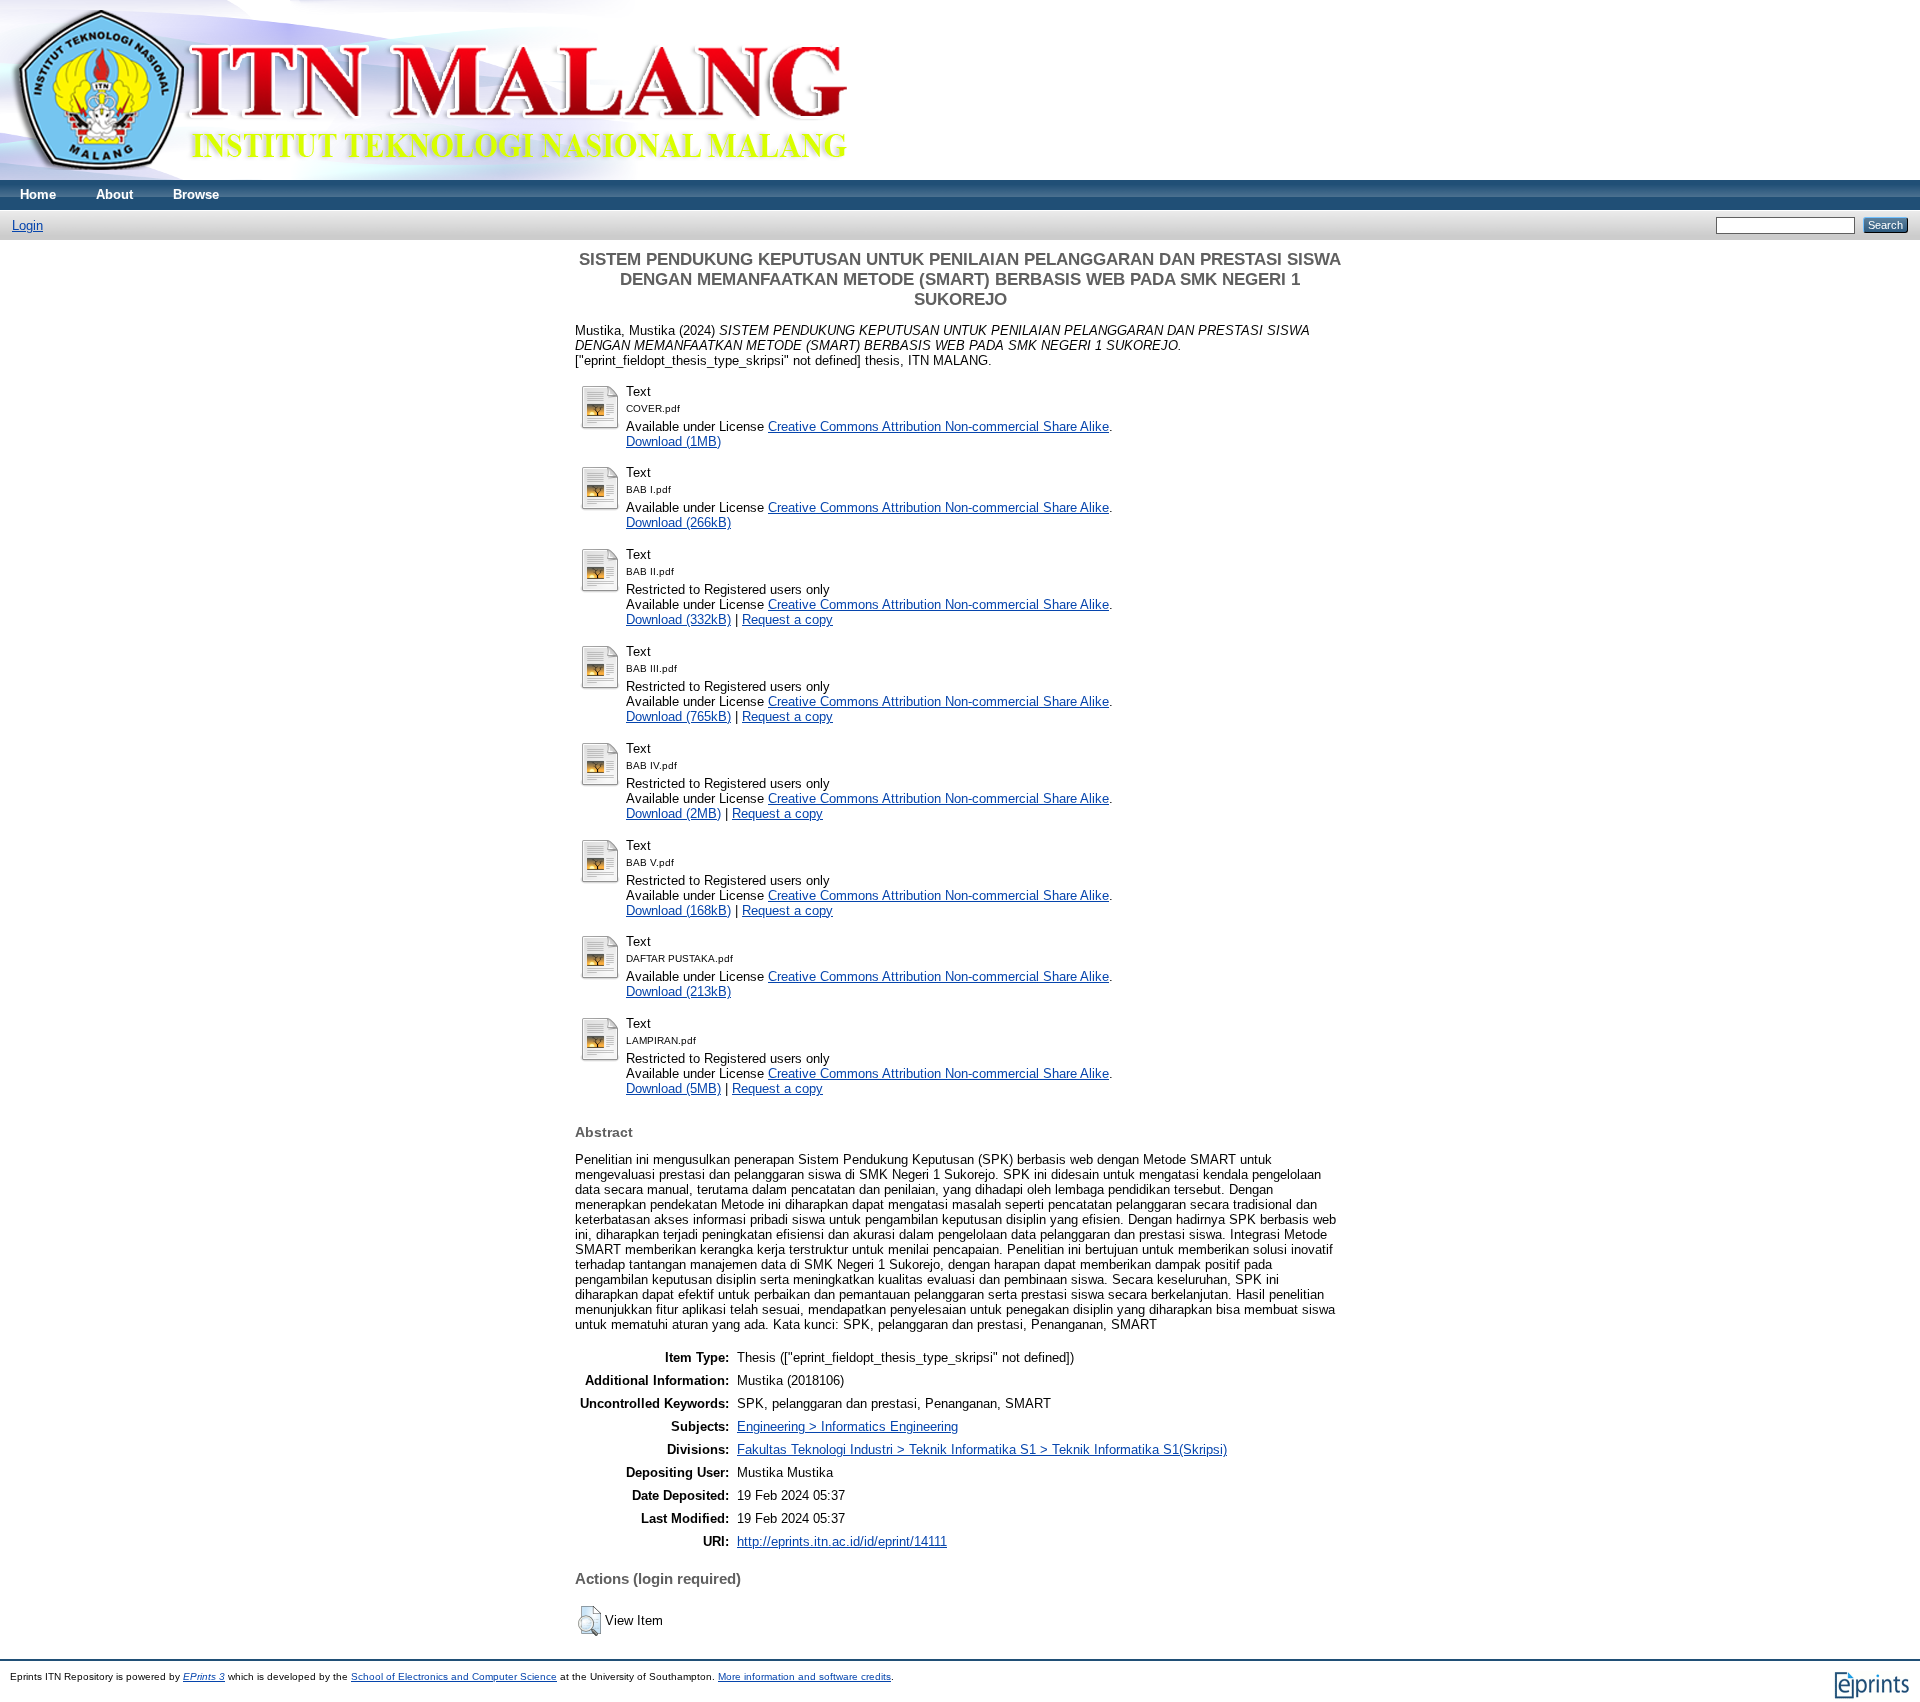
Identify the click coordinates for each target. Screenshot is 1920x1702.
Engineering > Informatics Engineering (847, 1426)
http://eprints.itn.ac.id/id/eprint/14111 (842, 1541)
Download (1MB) (673, 441)
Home (38, 194)
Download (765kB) (678, 716)
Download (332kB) (678, 619)
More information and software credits (804, 1676)
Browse (196, 194)
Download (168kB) (678, 910)
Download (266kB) (678, 522)
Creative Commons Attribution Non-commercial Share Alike (938, 426)
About (114, 194)
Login (27, 225)
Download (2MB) (673, 813)
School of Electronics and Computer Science (454, 1676)
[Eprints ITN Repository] (428, 175)
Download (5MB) (673, 1088)
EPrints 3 (204, 1676)
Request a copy (787, 619)
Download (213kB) (678, 991)
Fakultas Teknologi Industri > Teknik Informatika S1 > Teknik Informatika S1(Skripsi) (982, 1449)
